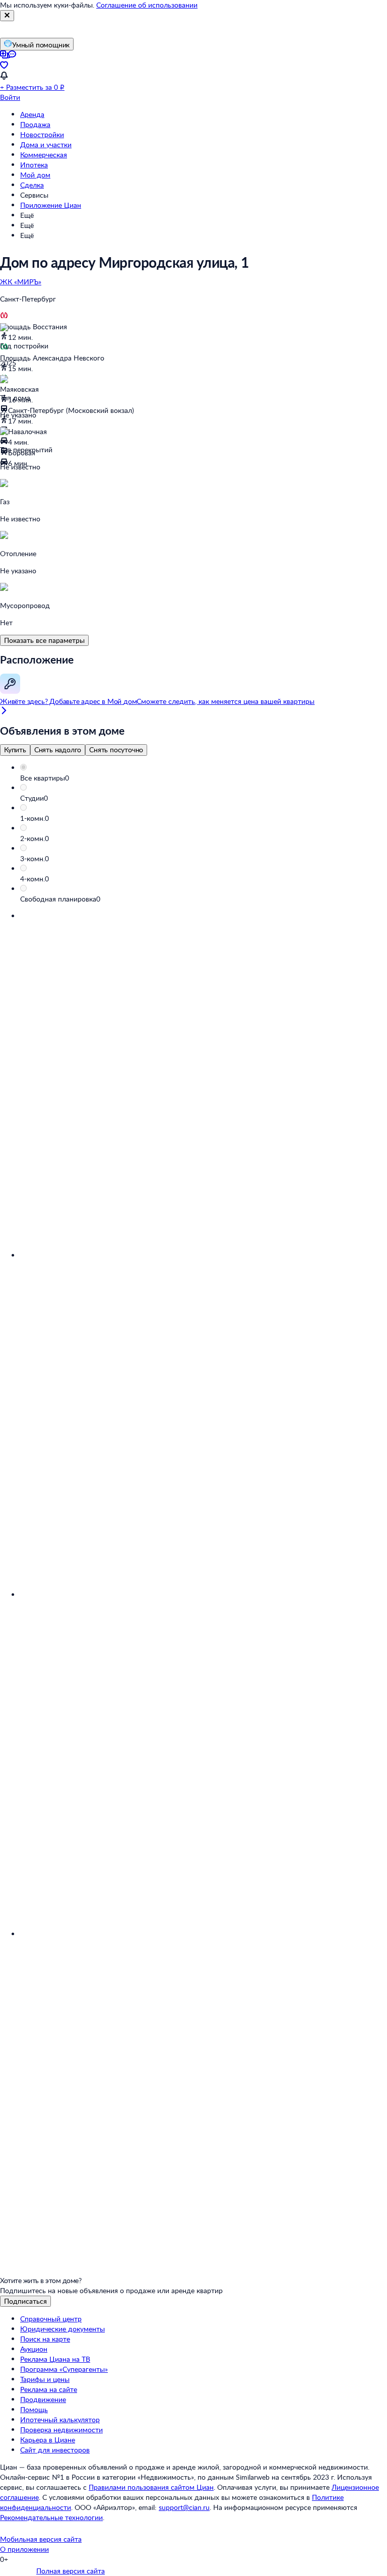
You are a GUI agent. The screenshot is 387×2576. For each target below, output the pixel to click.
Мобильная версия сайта (41, 2539)
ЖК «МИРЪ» (21, 282)
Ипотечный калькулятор (60, 2419)
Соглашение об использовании (147, 5)
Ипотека (34, 165)
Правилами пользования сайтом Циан (151, 2487)
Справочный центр (51, 2319)
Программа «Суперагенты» (64, 2369)
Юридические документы (62, 2329)
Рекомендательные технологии (51, 2517)
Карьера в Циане (48, 2440)
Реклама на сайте (49, 2389)
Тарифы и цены (45, 2379)
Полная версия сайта (71, 2571)
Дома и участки (46, 144)
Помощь (34, 2409)
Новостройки (42, 134)
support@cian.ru (184, 2507)
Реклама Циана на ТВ (55, 2359)
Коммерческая (44, 155)
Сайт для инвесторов (55, 2450)
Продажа (35, 124)
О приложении (24, 2549)
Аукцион (34, 2349)
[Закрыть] (7, 16)
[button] (204, 778)
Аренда (32, 114)
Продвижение (43, 2399)
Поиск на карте (45, 2339)
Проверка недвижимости (61, 2430)
